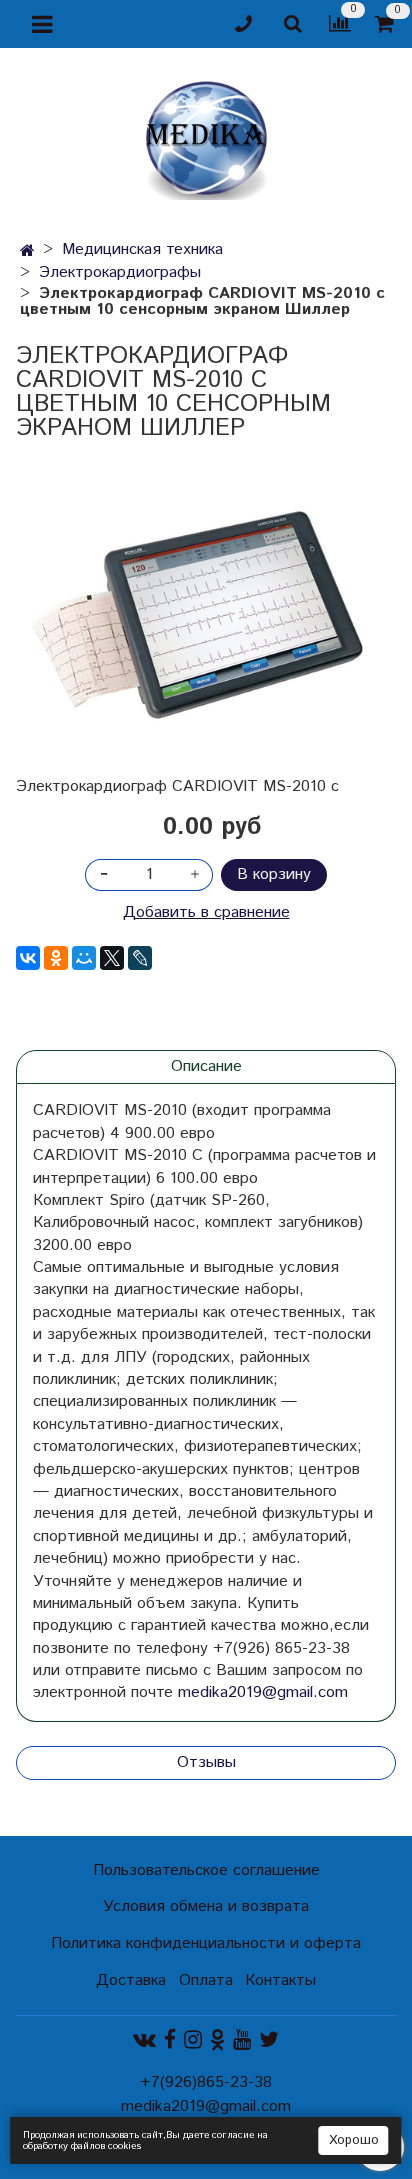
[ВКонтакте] (28, 958)
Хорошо (354, 2140)
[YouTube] (242, 2040)
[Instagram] (193, 2040)
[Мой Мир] (84, 958)
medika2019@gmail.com (263, 1692)
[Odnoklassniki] (217, 2040)
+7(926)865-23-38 (206, 2082)
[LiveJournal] (140, 958)
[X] (112, 958)
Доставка (131, 1980)
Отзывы (206, 1762)
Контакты (280, 1980)
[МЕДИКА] (206, 135)
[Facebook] (170, 2040)
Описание (206, 1066)
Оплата (206, 1980)
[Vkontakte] (144, 2040)
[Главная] (27, 251)
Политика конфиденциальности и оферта (206, 1943)
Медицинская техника (142, 249)
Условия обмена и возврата (206, 1906)
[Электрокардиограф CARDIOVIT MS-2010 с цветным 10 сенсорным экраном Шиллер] (206, 608)
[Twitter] (269, 2040)
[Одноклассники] (56, 958)
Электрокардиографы (120, 272)
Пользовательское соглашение (206, 1870)
